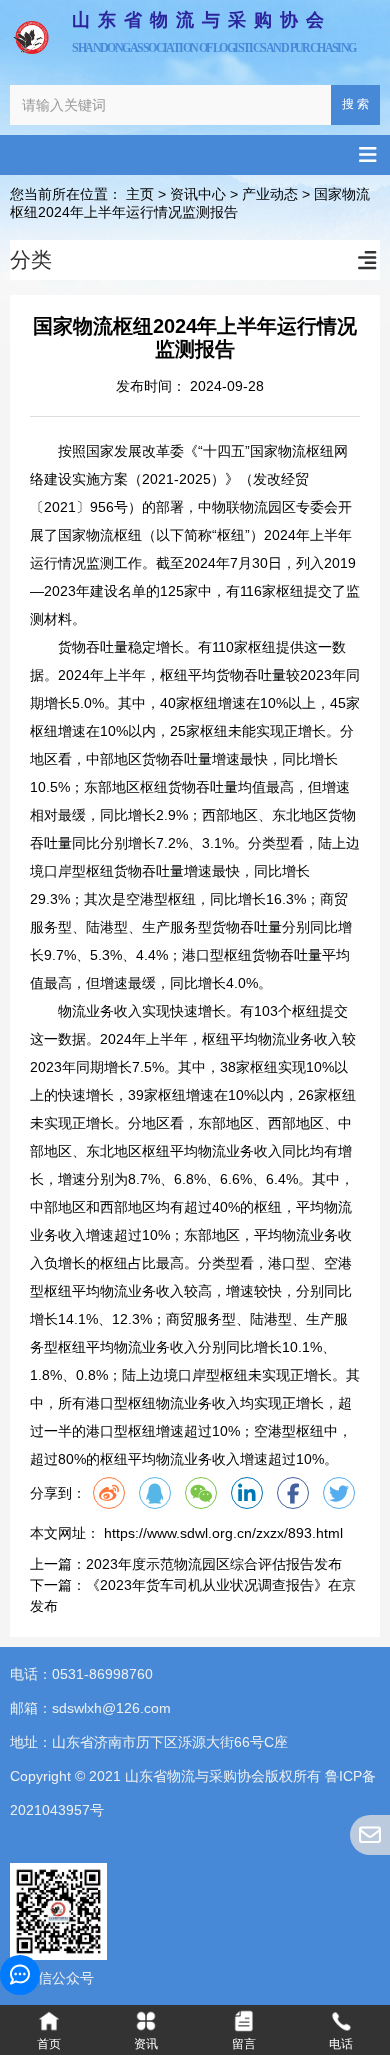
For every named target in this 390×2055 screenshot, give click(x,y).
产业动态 (270, 195)
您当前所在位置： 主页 (84, 195)
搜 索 (355, 104)
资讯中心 (198, 195)
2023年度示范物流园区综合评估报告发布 (214, 1564)
